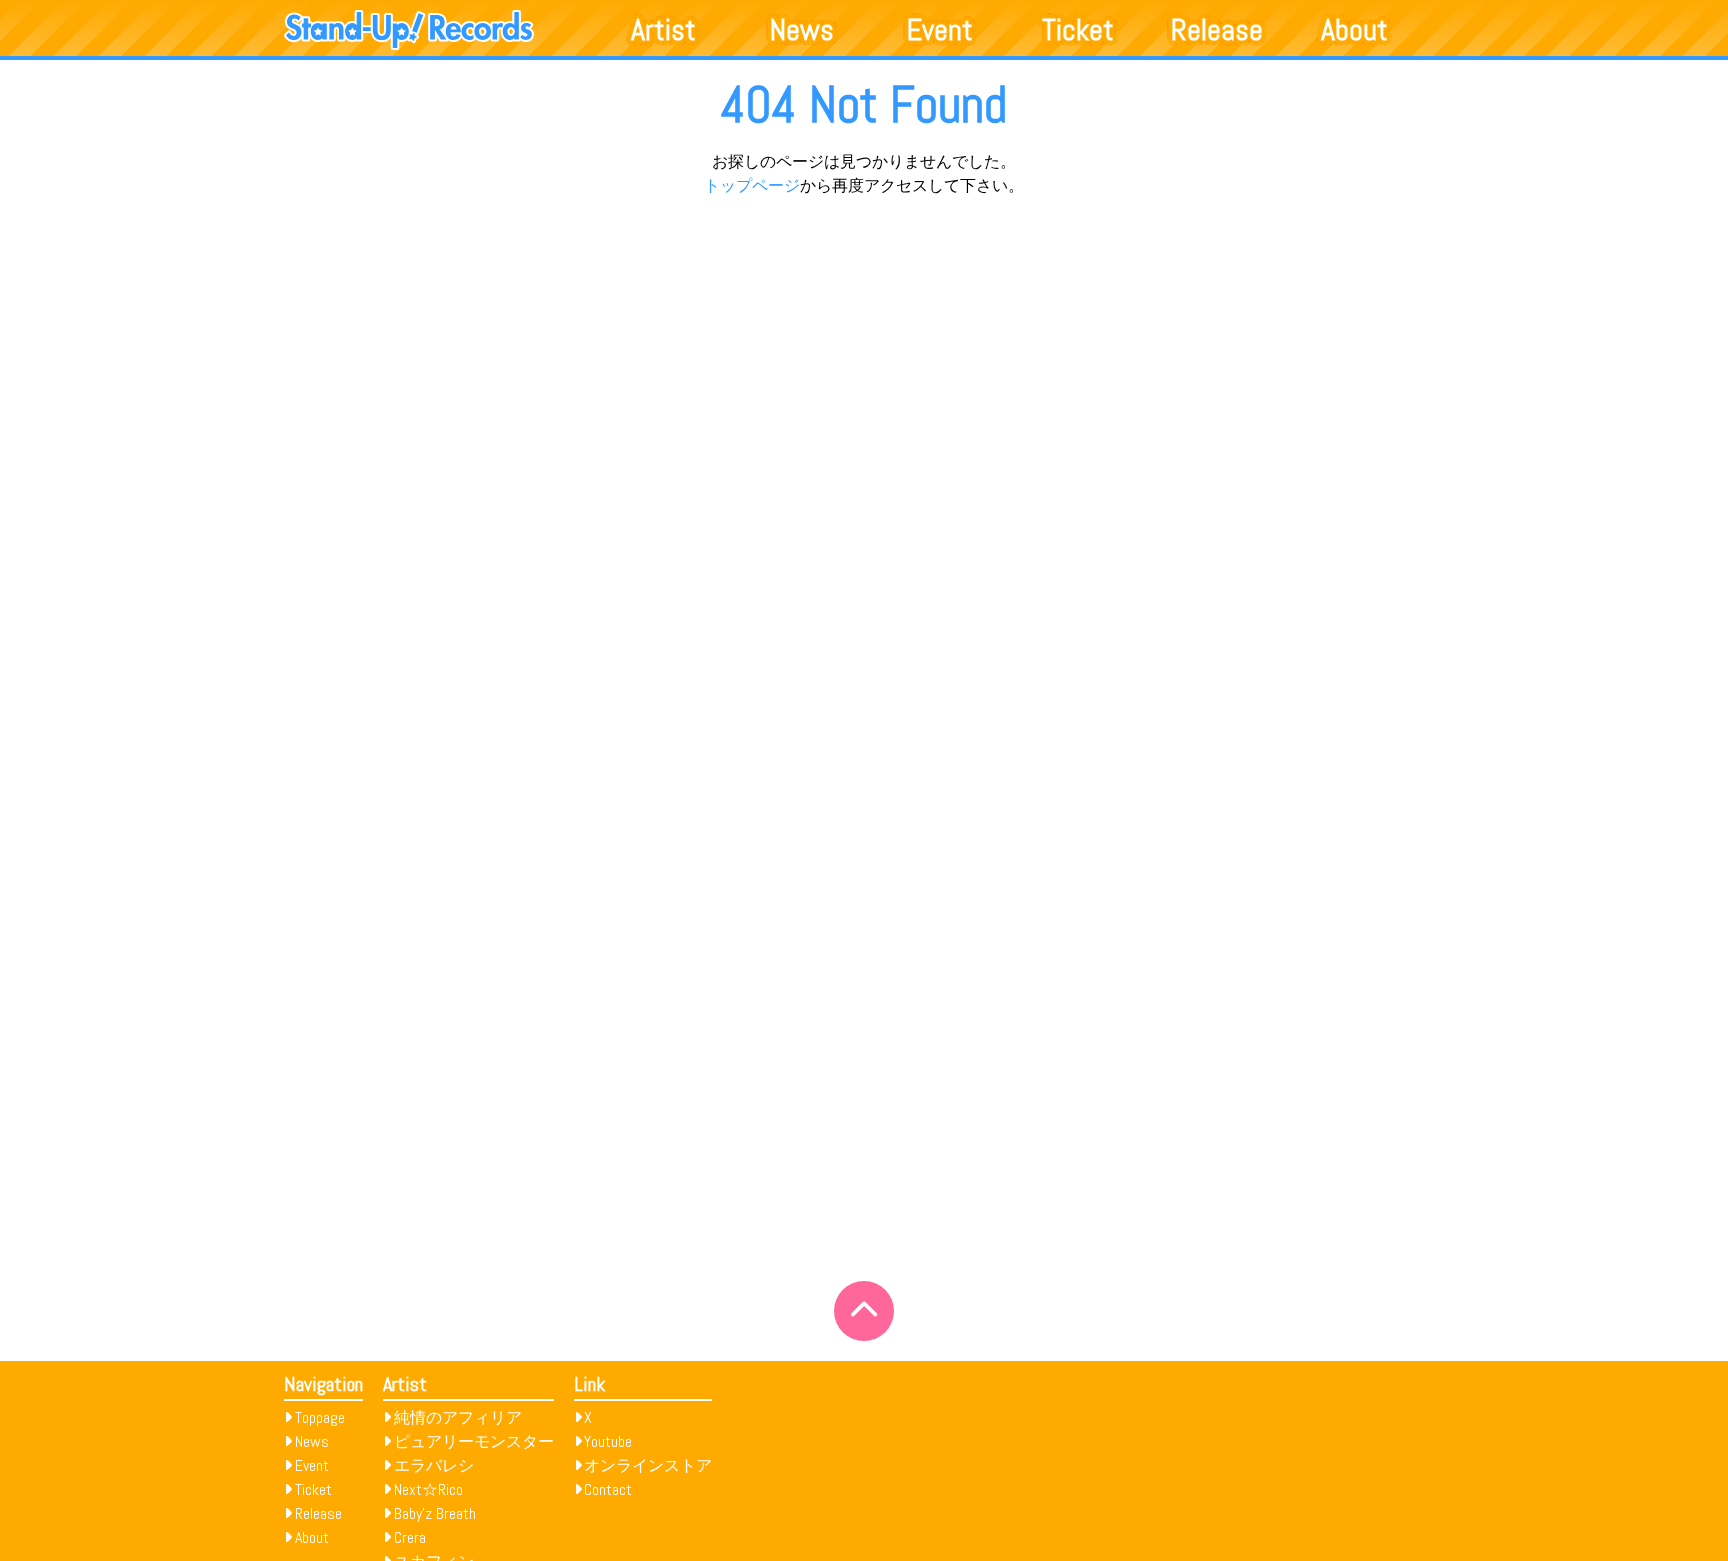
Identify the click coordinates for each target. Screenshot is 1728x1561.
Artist (663, 30)
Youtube (608, 1441)
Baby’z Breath (435, 1513)
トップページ (752, 185)
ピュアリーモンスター (474, 1441)
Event (940, 30)
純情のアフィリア (458, 1417)
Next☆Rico (428, 1489)
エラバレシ (434, 1465)
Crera (410, 1537)
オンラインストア (648, 1465)
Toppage (320, 1417)
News (802, 30)
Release (1217, 30)
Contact (608, 1489)
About (1354, 30)
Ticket (1078, 30)
